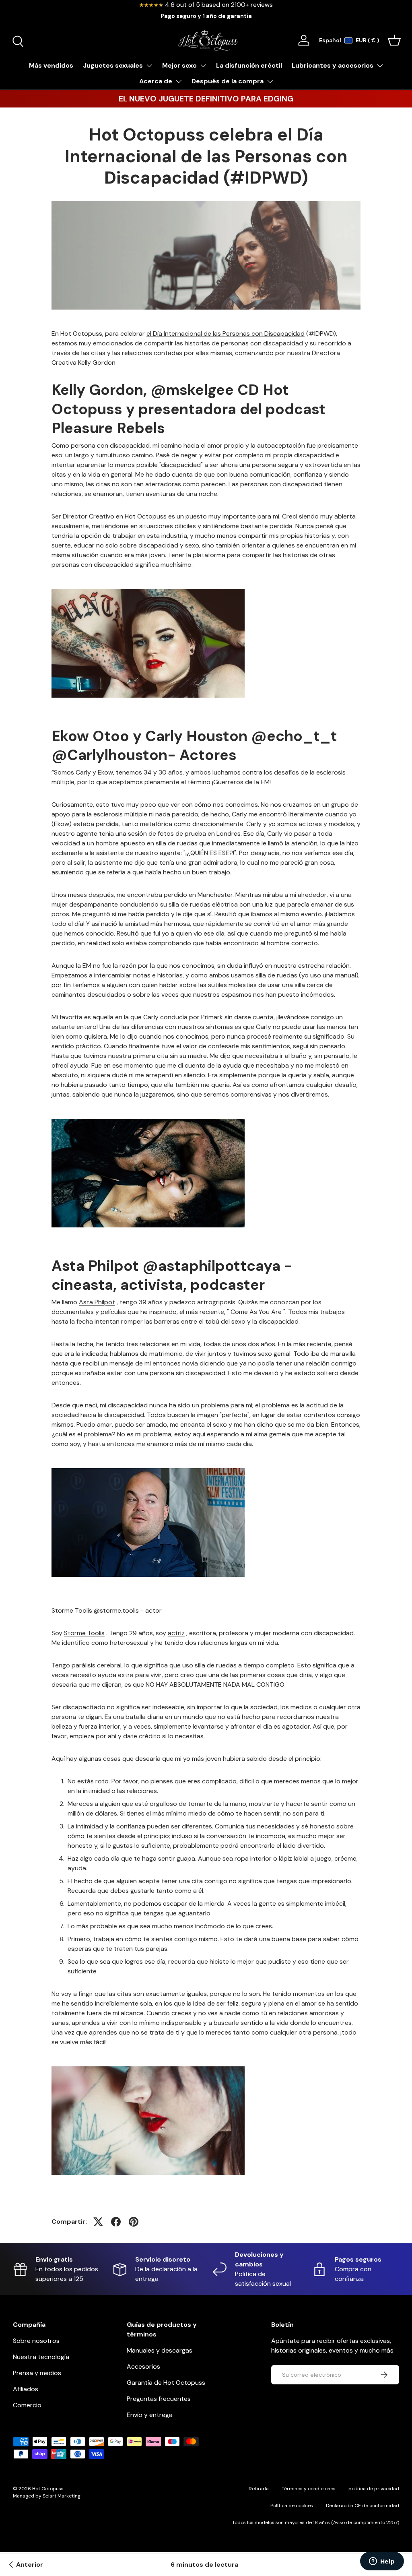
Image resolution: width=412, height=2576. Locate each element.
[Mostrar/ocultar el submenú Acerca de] (179, 81)
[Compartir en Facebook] (116, 2222)
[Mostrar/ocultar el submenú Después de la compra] (270, 81)
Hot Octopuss (48, 2489)
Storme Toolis (84, 1633)
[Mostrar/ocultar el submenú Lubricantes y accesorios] (380, 66)
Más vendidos (51, 65)
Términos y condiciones (309, 2489)
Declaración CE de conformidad (363, 2506)
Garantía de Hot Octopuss (166, 2383)
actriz (176, 1633)
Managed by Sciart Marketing (47, 2496)
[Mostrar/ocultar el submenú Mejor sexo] (203, 66)
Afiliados (26, 2389)
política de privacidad (374, 2489)
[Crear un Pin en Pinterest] (134, 2222)
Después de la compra (228, 81)
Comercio (27, 2405)
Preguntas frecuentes (159, 2399)
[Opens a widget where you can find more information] (382, 2562)
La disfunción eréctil (249, 65)
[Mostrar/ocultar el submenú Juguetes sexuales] (149, 66)
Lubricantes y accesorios (333, 65)
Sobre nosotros (36, 2341)
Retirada (259, 2489)
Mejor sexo (179, 65)
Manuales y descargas (160, 2350)
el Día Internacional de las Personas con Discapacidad (226, 334)
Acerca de (156, 81)
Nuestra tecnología (41, 2357)
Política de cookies (292, 2506)
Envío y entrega (150, 2415)
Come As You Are (256, 1312)
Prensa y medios (37, 2373)
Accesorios (143, 2366)
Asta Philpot (97, 1302)
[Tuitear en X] (98, 2222)
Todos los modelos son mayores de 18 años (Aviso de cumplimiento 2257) (316, 2522)
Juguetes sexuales (113, 65)
